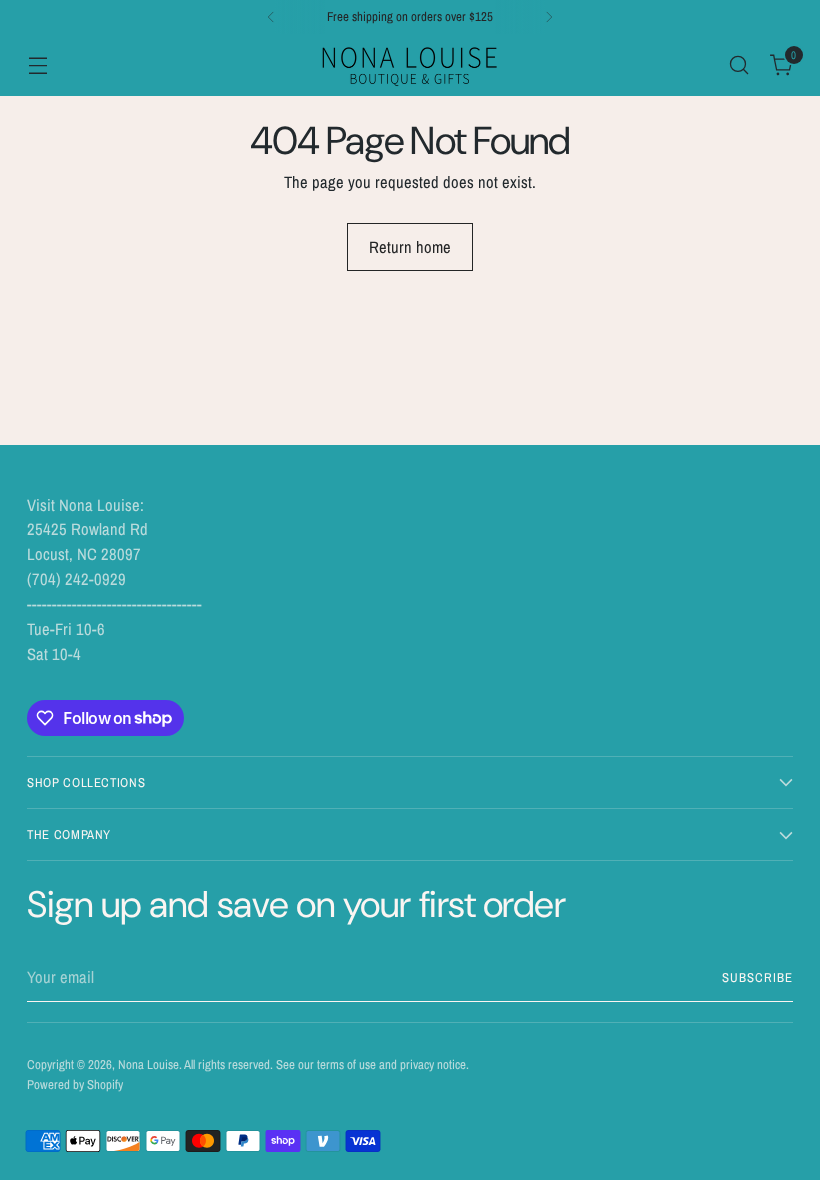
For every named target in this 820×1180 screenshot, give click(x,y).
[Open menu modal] (37, 64)
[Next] (549, 17)
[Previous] (271, 17)
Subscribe (757, 977)
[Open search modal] (739, 64)
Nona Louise (148, 1064)
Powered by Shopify (75, 1084)
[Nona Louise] (410, 65)
